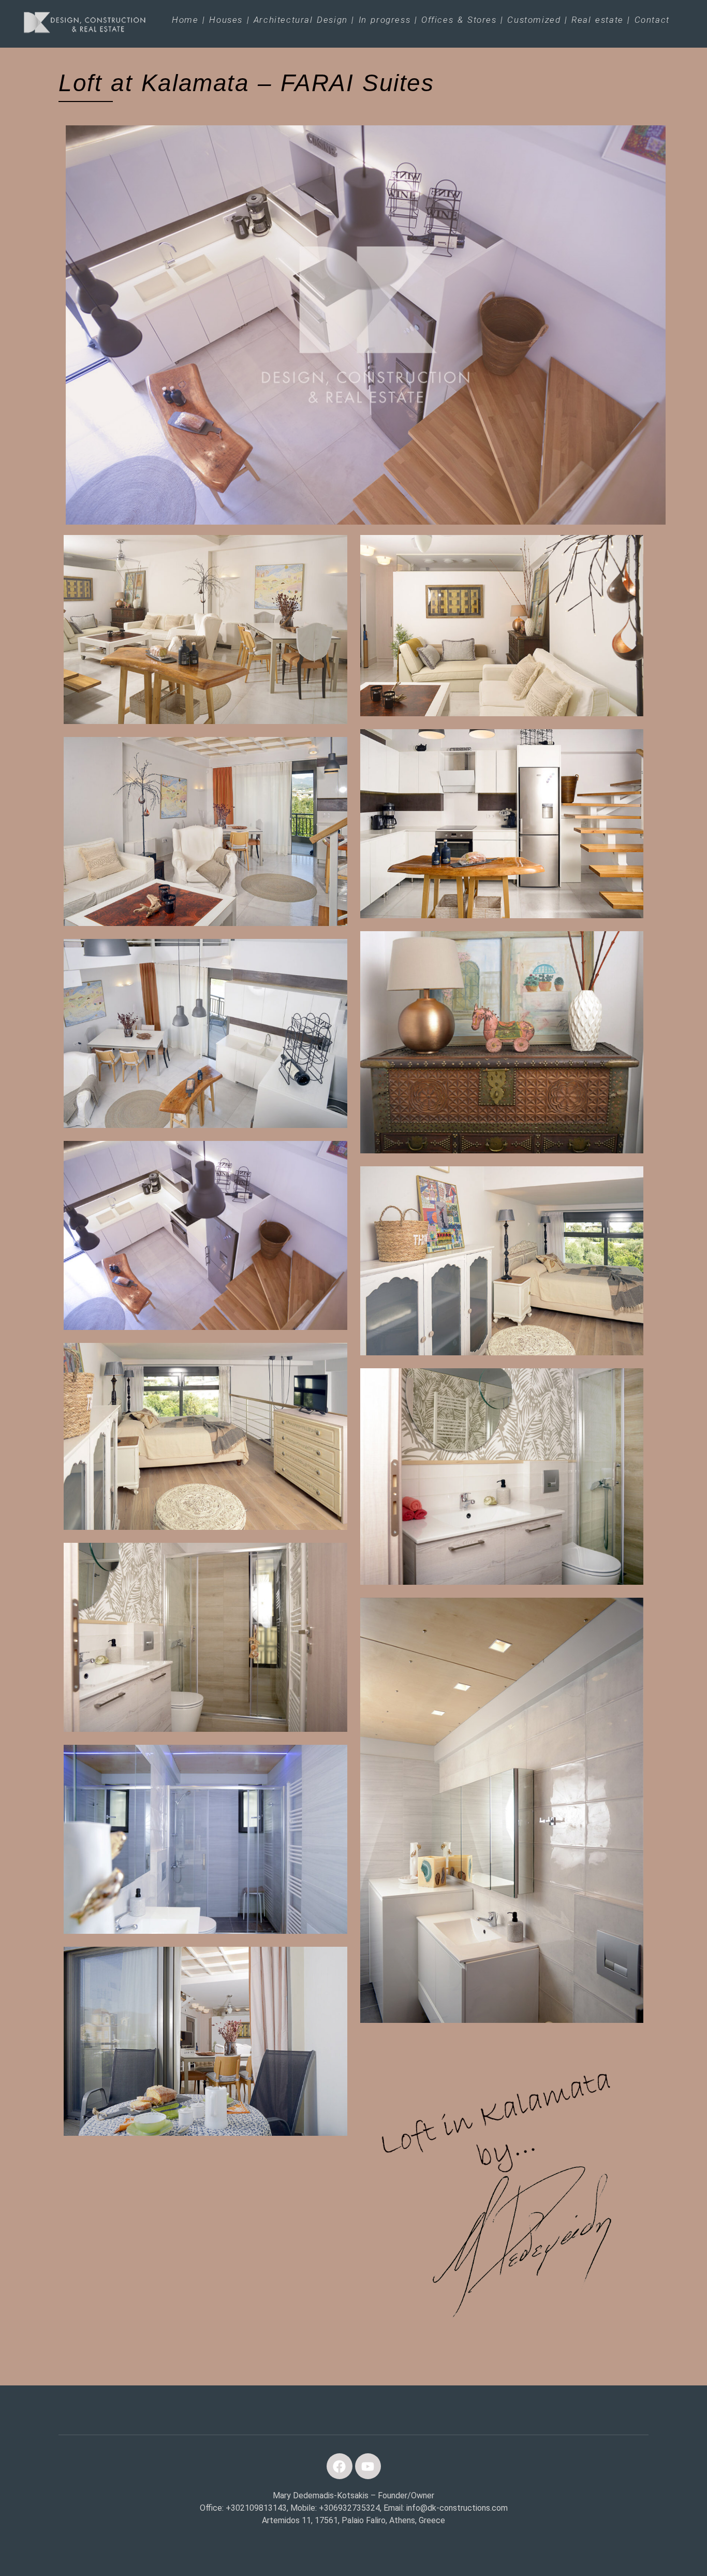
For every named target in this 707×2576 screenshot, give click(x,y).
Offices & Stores (459, 20)
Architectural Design (301, 20)
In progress (385, 20)
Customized (534, 20)
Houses (226, 20)
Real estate (598, 20)
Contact (652, 20)
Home (185, 20)
